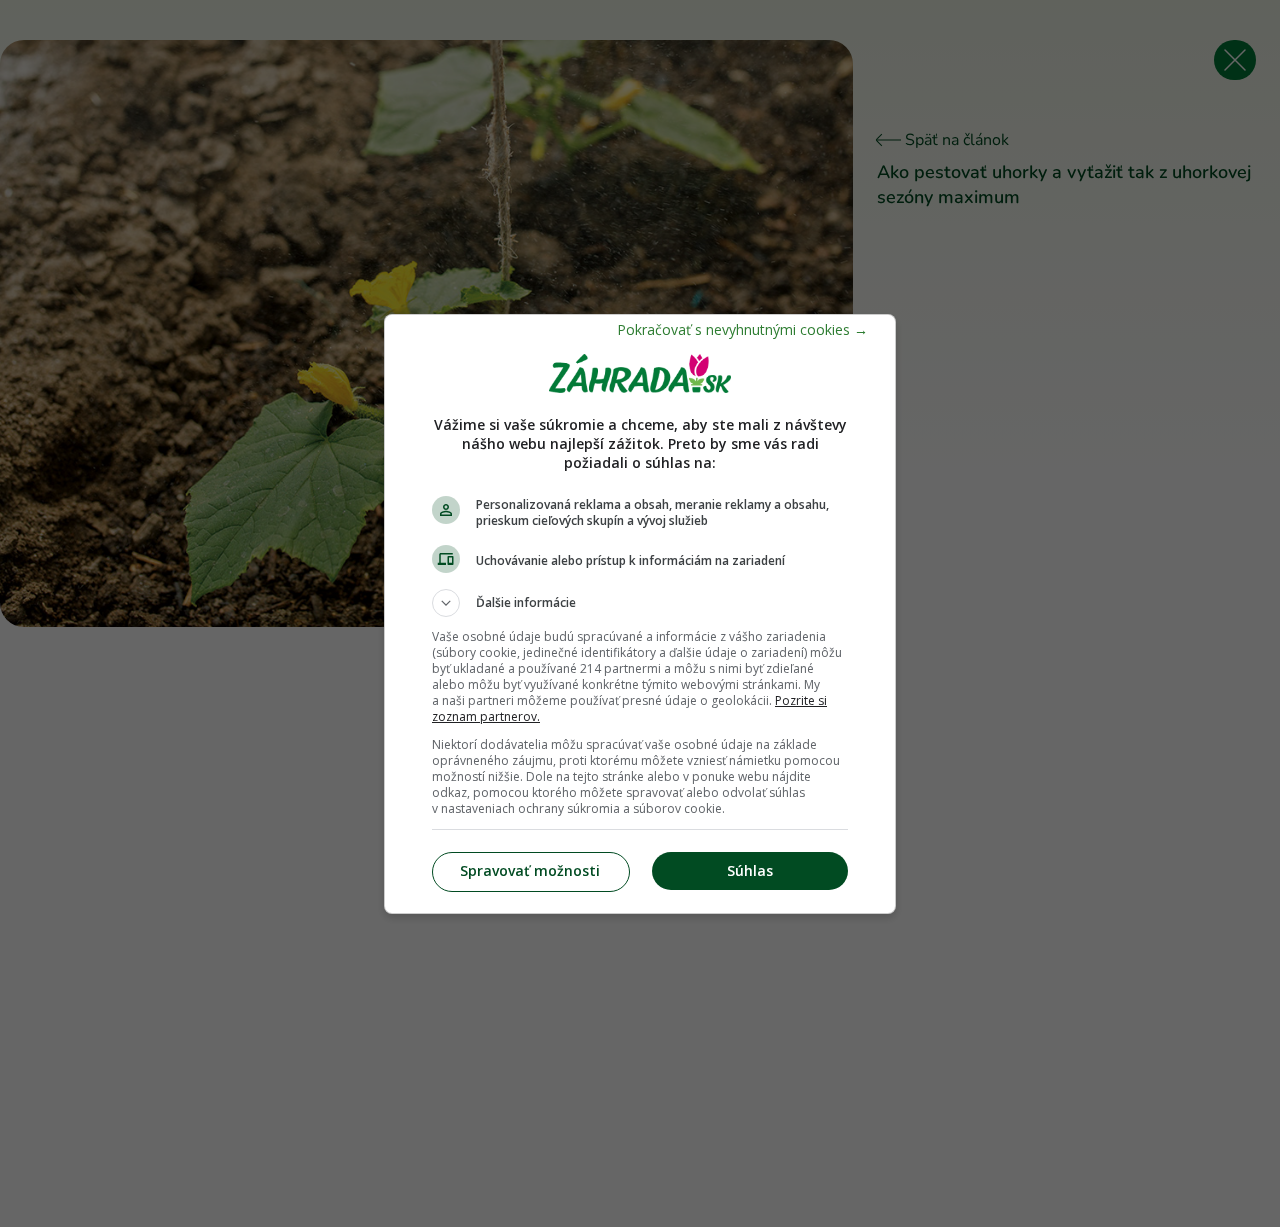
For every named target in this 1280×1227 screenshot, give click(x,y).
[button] (640, 603)
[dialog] (640, 614)
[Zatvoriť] (742, 329)
